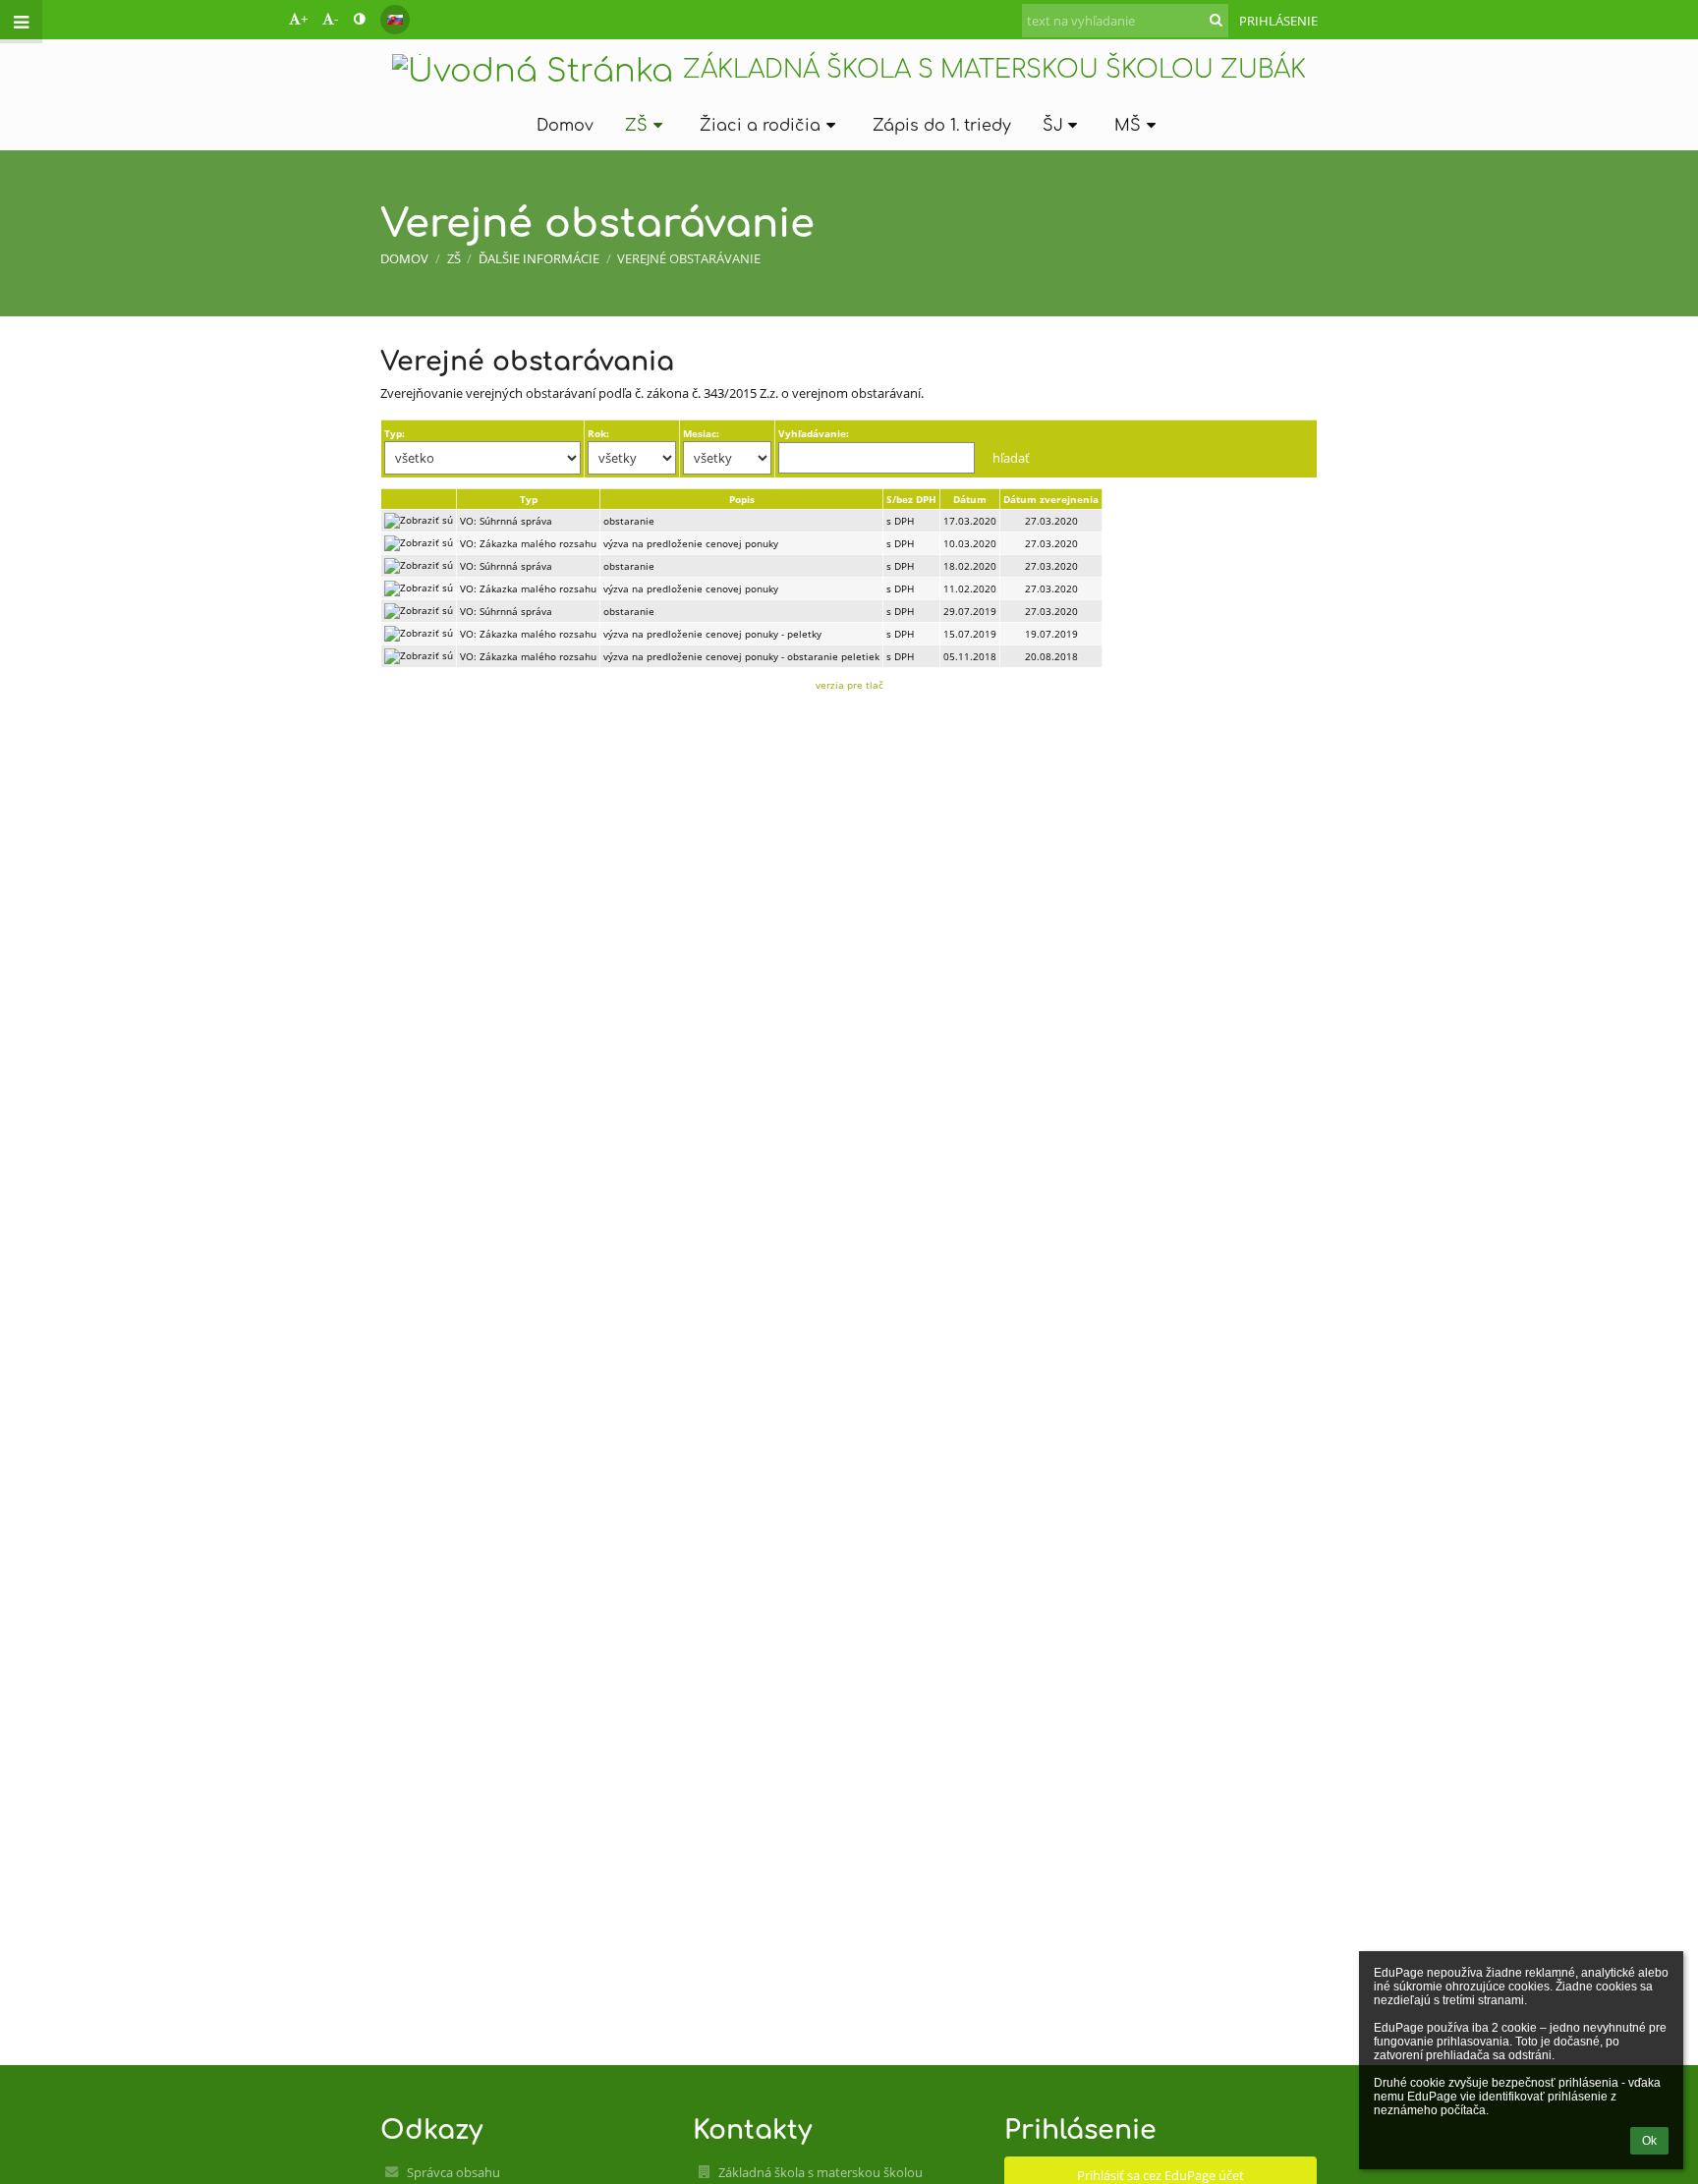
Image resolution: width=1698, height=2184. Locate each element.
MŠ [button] (1128, 126)
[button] (359, 19)
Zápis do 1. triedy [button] (942, 126)
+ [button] (304, 19)
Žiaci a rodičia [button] (760, 126)
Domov (404, 258)
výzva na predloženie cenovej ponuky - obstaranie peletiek (741, 656)
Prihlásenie (1278, 21)
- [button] (336, 19)
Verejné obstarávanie (689, 258)
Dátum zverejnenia (1051, 499)
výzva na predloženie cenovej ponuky (691, 543)
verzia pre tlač (849, 685)
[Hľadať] (1216, 20)
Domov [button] (565, 126)
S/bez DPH (911, 499)
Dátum (970, 499)
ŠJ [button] (1053, 126)
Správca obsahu (453, 2172)
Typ (529, 499)
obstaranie (629, 521)
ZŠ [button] (636, 126)
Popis (742, 499)
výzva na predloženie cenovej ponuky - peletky (712, 634)
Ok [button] (1649, 2141)
